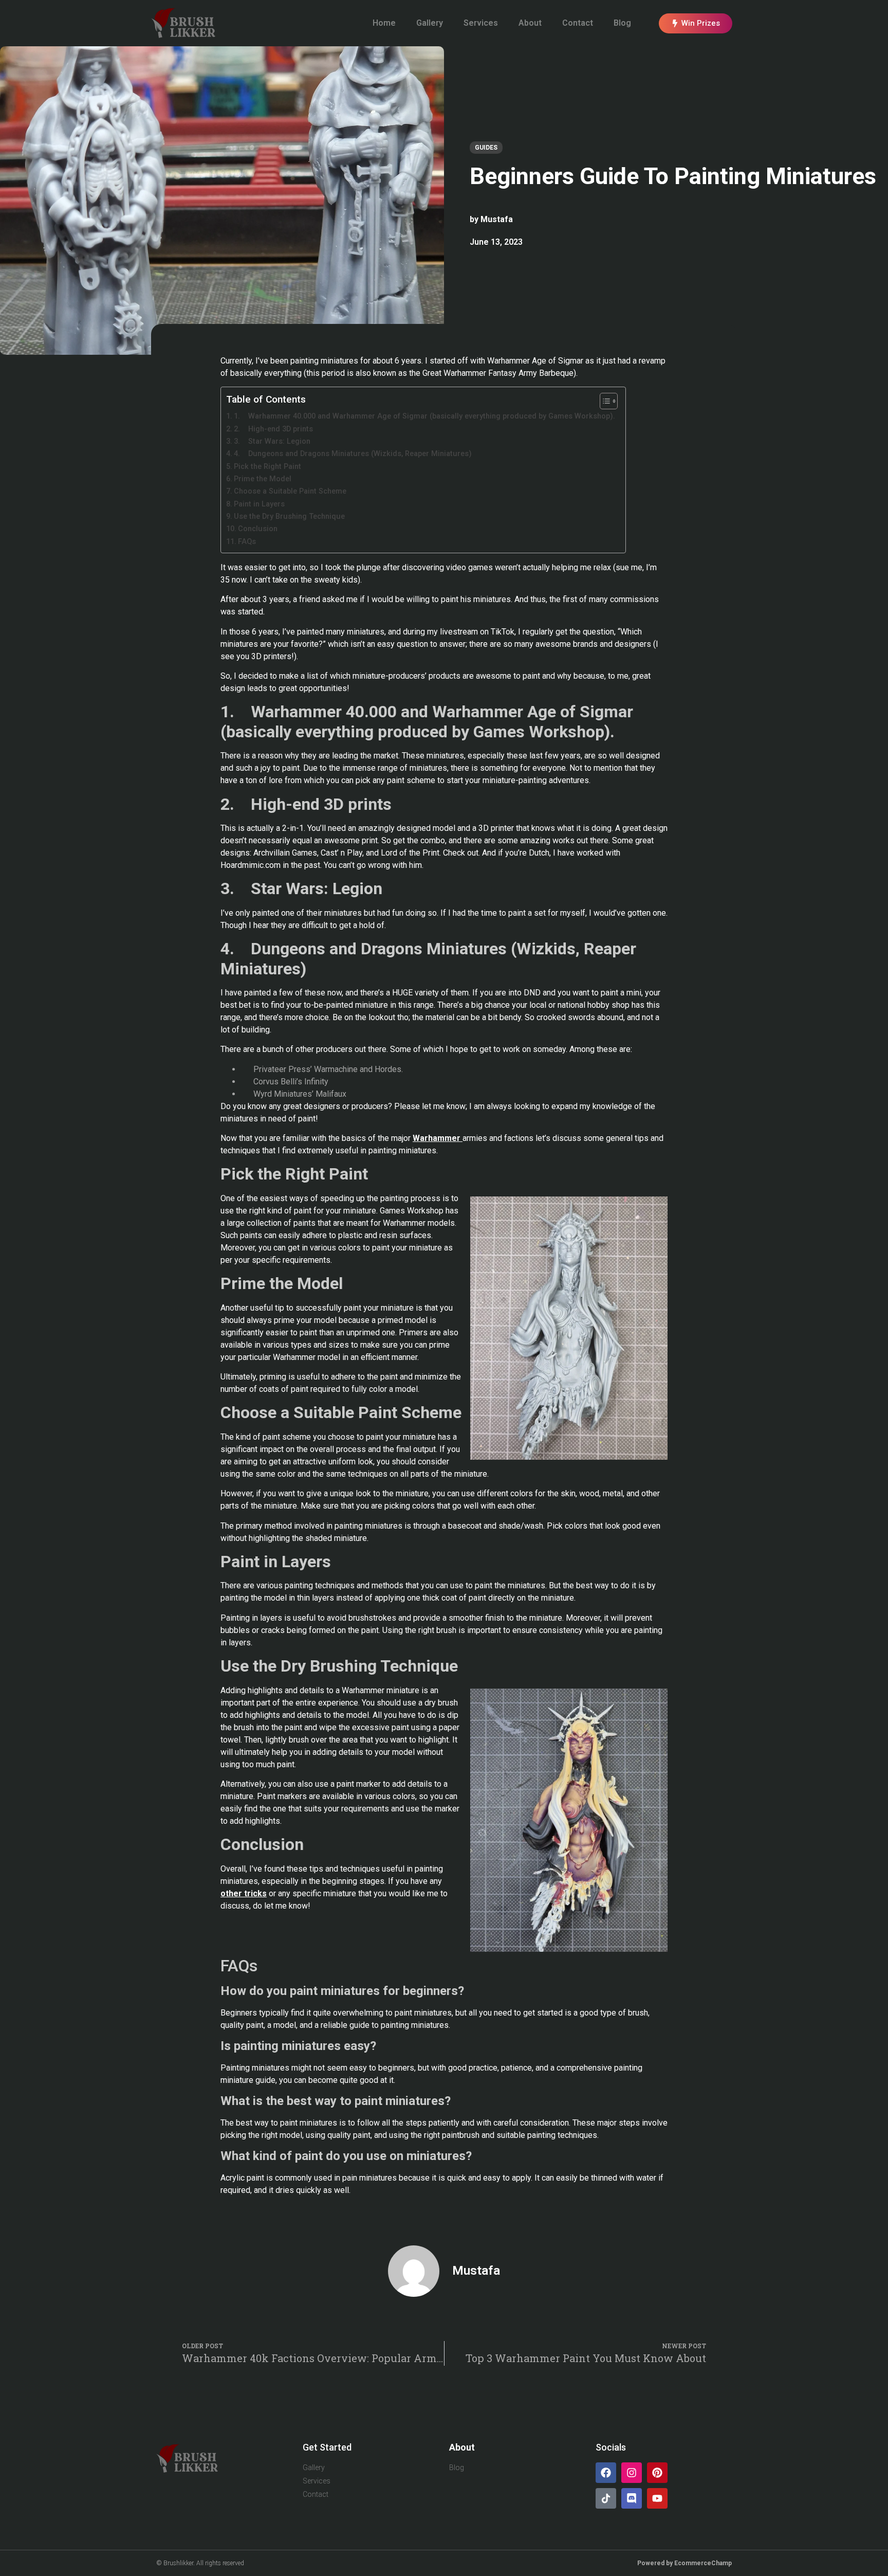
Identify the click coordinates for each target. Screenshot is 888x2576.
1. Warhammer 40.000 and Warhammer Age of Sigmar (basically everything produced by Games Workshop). (424, 416)
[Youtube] (657, 2498)
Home (384, 23)
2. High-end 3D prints (273, 429)
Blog (622, 23)
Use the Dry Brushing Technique (289, 516)
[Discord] (632, 2498)
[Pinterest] (657, 2473)
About (530, 23)
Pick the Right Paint (267, 467)
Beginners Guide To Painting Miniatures (673, 176)
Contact (578, 23)
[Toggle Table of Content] (604, 401)
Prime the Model (263, 479)
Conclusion (258, 529)
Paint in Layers (259, 504)
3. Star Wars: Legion (272, 441)
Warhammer (438, 1138)
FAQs (247, 542)
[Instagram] (632, 2473)
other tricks (244, 1893)
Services (481, 23)
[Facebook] (606, 2473)
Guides (486, 148)
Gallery (430, 23)
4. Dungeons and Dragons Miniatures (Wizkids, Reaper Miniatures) (353, 454)
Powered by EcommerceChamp (684, 2563)
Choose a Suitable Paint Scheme (290, 491)
